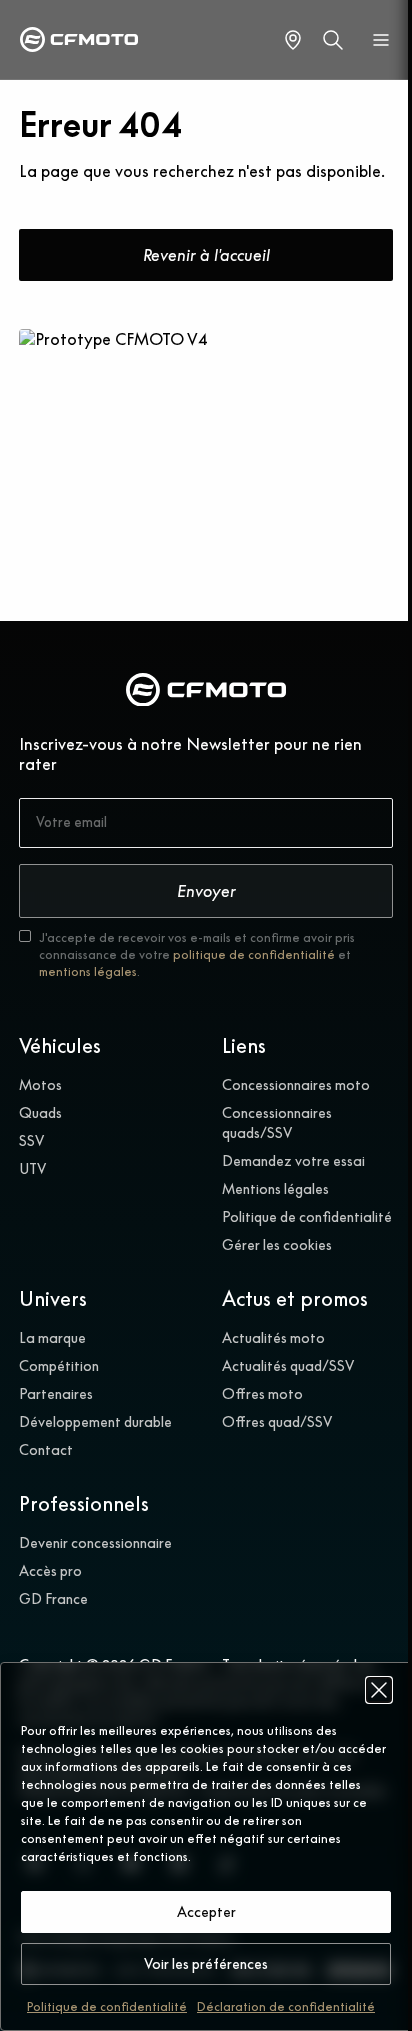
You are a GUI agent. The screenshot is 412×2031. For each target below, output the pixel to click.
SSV (31, 1141)
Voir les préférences (206, 1964)
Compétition (59, 1366)
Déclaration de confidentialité (286, 2006)
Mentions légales (275, 1189)
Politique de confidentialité (107, 2006)
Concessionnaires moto (296, 1085)
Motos (40, 1085)
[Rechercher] (333, 40)
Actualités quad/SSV (288, 1366)
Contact (46, 1450)
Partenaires (56, 1394)
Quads (40, 1113)
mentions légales (88, 971)
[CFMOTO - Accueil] (79, 39)
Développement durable (95, 1422)
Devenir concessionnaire (95, 1543)
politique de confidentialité (254, 954)
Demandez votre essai (293, 1161)
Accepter (206, 1912)
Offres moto (262, 1394)
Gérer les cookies (277, 1245)
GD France (53, 1599)
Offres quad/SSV (277, 1422)
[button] (379, 1690)
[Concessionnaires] (293, 40)
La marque (52, 1338)
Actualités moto (273, 1338)
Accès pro (50, 1571)
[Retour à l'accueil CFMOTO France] (206, 692)
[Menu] (381, 40)
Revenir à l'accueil (206, 255)
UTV (32, 1169)
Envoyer (206, 891)
